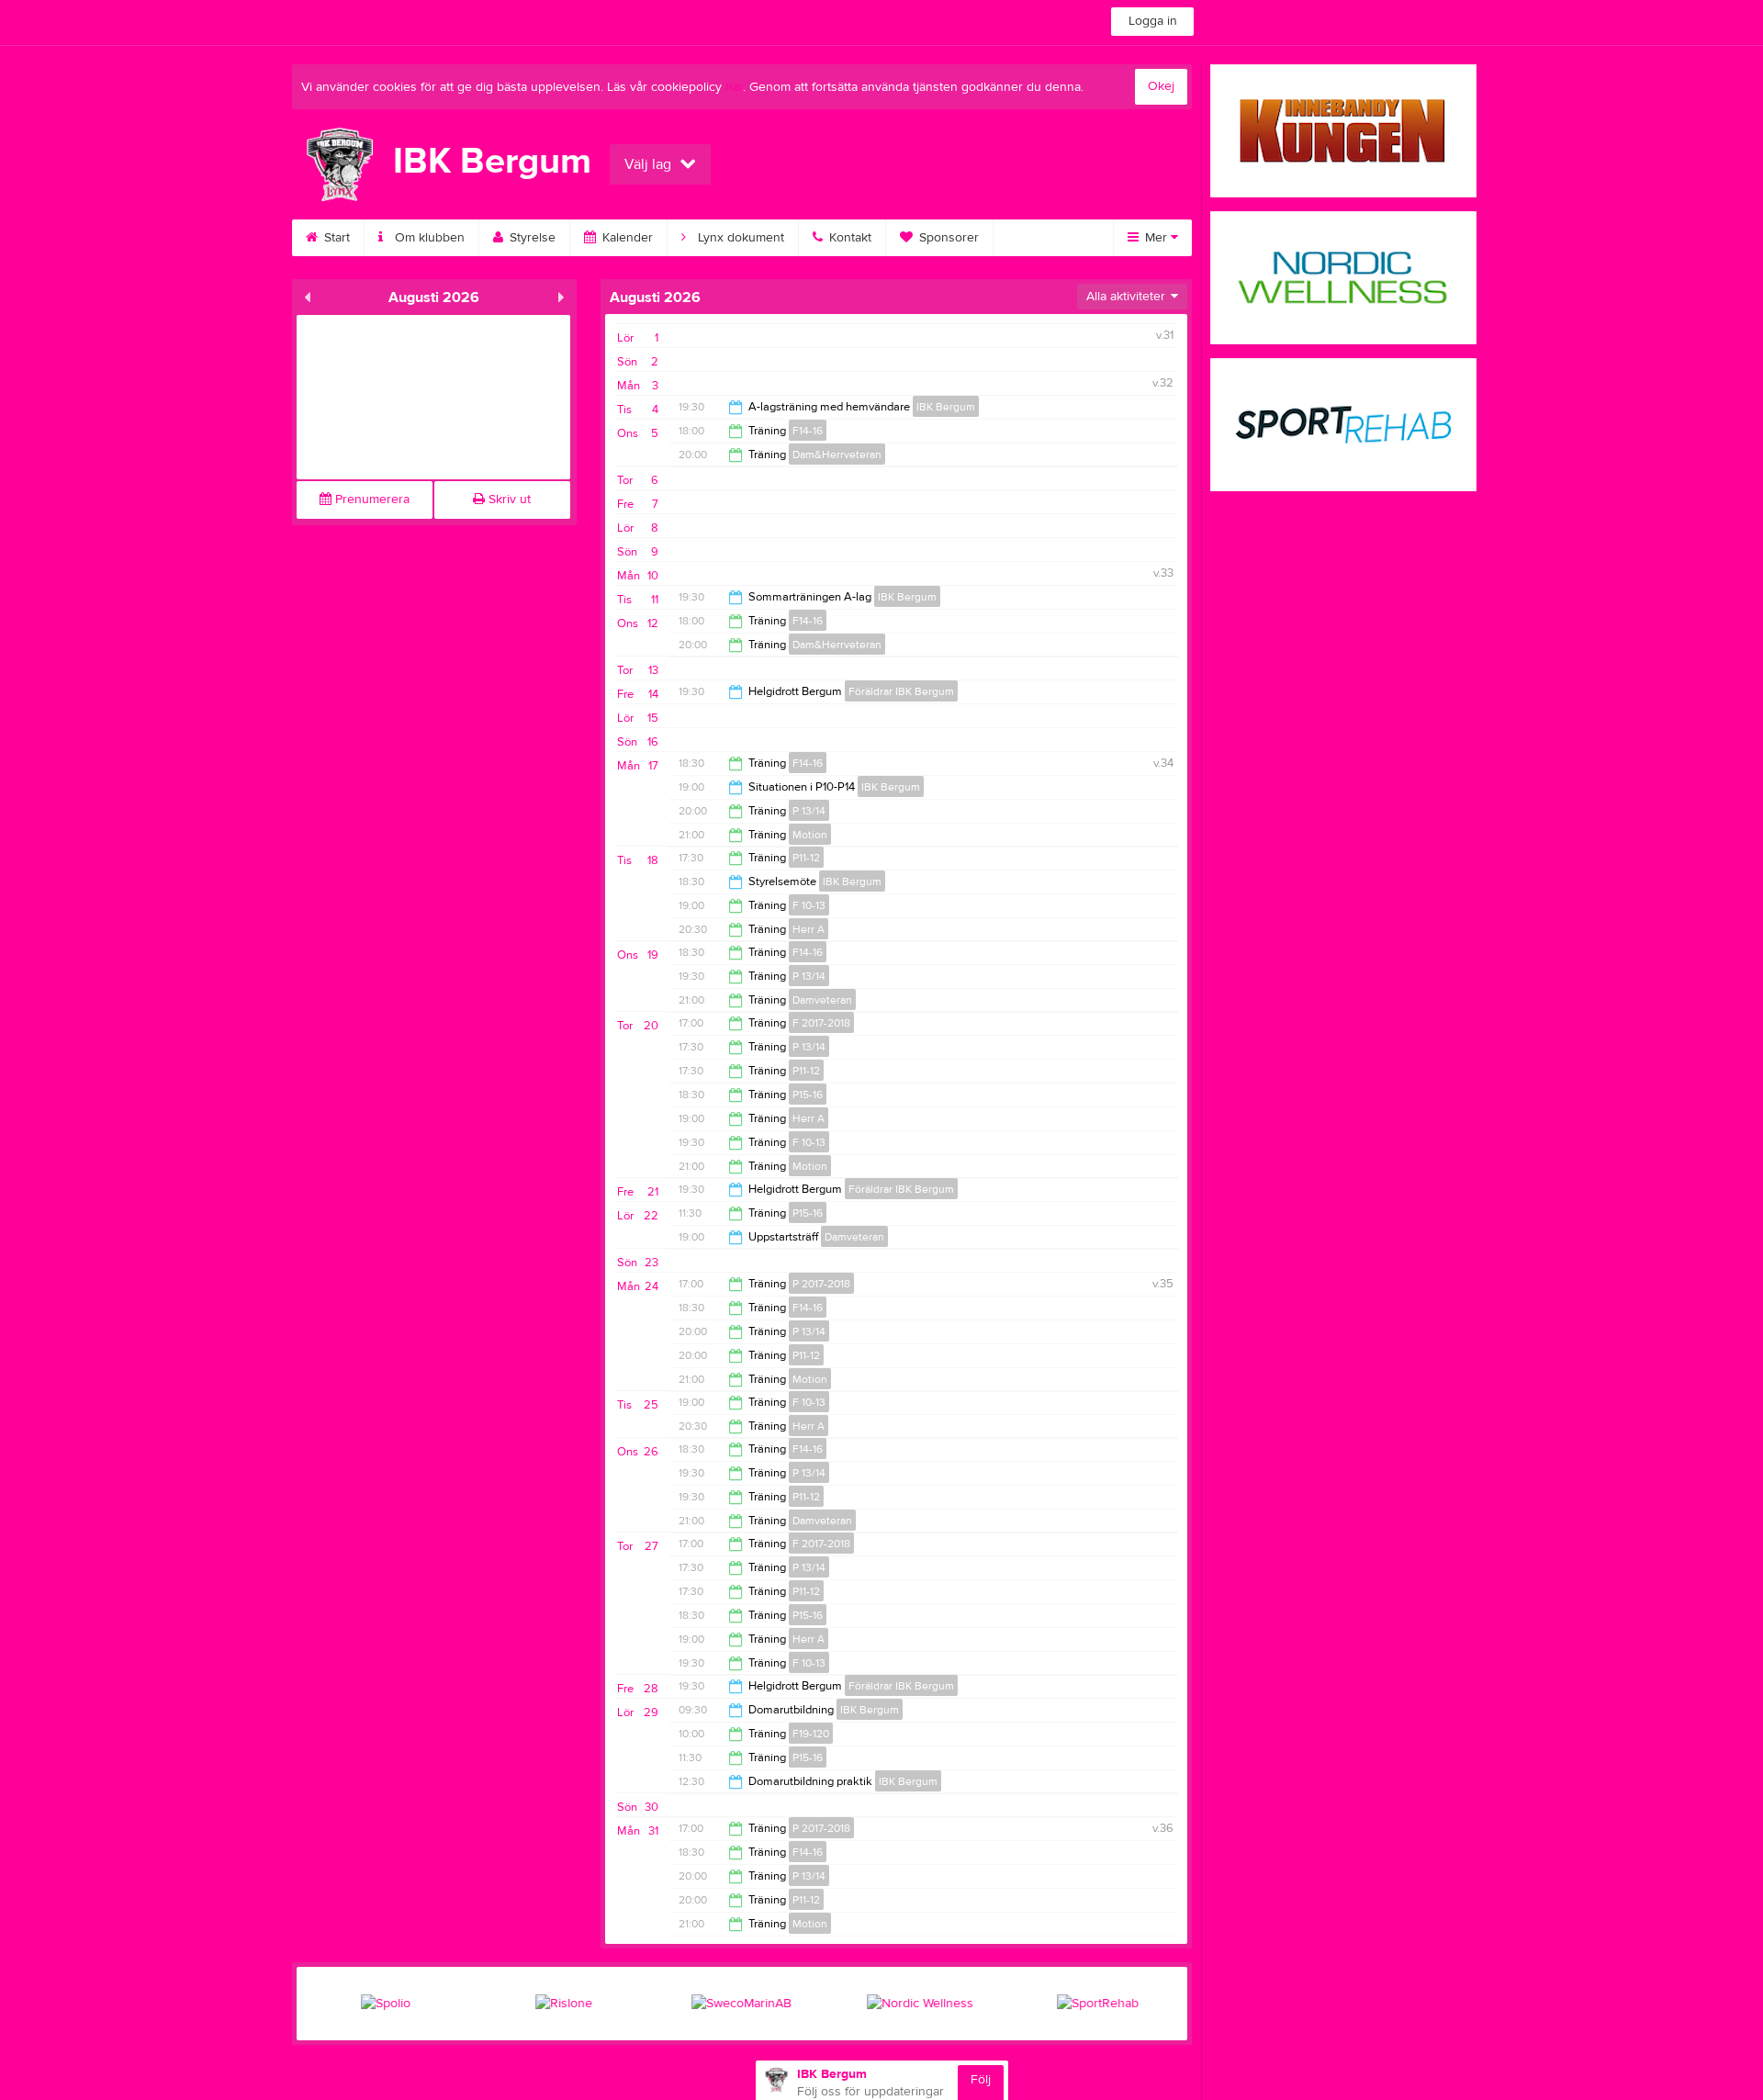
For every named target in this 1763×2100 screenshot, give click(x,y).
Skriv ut (508, 500)
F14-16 (808, 431)
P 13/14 (809, 811)
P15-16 (808, 1095)
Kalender (626, 238)
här (734, 87)
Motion (810, 835)
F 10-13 (809, 905)
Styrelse (531, 238)
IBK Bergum (946, 407)
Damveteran (822, 1000)
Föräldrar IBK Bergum (901, 691)
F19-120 (811, 1734)
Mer (1156, 238)
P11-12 (806, 858)
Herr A (809, 929)
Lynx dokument (739, 238)
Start (335, 238)
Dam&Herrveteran (837, 455)
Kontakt (848, 238)
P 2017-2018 (821, 1284)
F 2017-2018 (821, 1023)
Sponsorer (947, 238)
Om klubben (428, 238)
